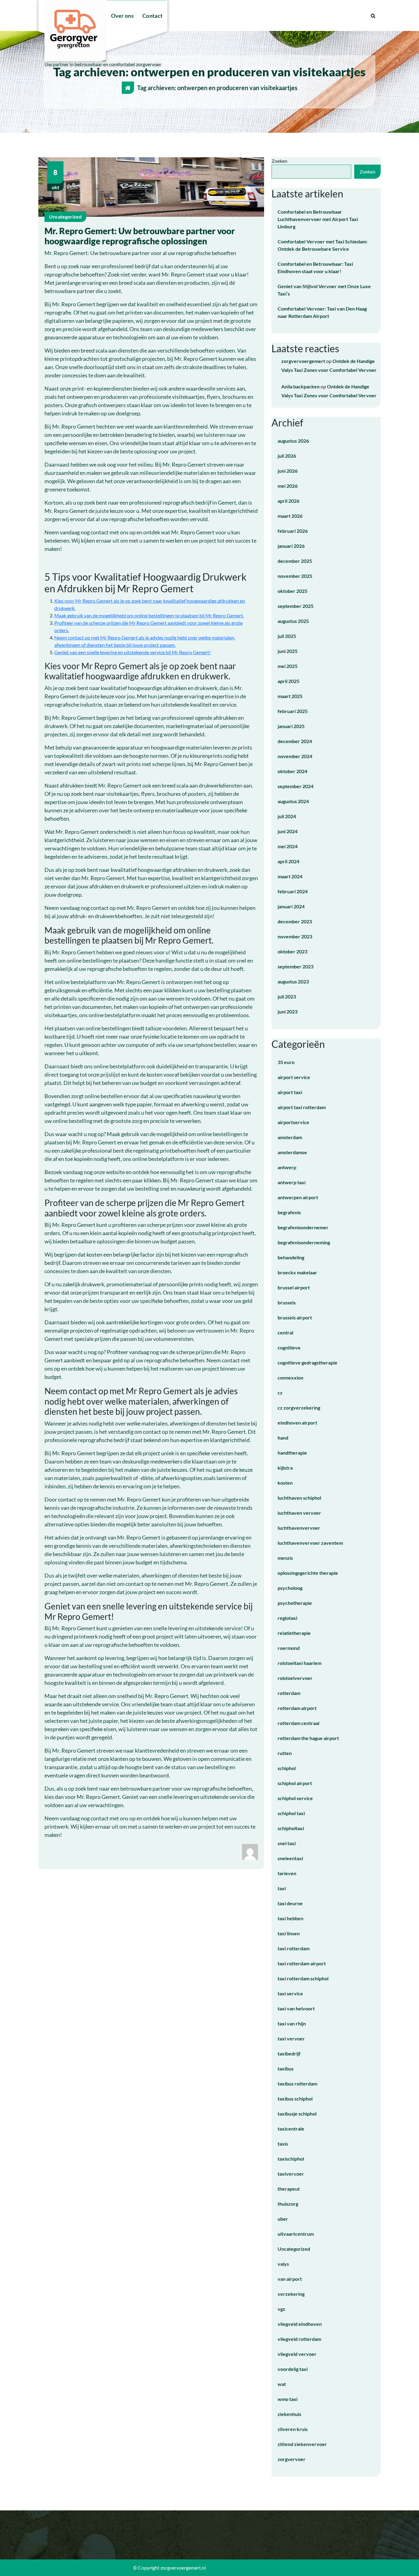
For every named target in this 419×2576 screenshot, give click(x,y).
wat (282, 2384)
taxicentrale (291, 2129)
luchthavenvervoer (299, 1528)
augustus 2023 (293, 981)
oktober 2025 (292, 591)
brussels (287, 1302)
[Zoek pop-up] (373, 16)
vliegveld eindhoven (300, 2324)
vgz (281, 2309)
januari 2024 (291, 906)
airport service (294, 1077)
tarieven (287, 1873)
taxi (282, 1888)
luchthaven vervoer (299, 1513)
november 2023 (295, 936)
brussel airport (294, 1287)
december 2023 (295, 921)
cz (280, 1393)
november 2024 (295, 756)
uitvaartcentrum (296, 2234)
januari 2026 (291, 546)
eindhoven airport (297, 1423)
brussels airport (295, 1317)
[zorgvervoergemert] (250, 1851)
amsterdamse (292, 1152)
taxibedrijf (289, 2053)
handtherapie (292, 1453)
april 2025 (288, 681)
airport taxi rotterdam (302, 1107)
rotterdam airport (297, 1708)
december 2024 (295, 741)
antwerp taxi (292, 1182)
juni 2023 (288, 1011)
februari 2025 (293, 711)
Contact (152, 16)
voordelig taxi (293, 2369)
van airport (290, 2279)
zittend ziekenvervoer (302, 2444)
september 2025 (296, 606)
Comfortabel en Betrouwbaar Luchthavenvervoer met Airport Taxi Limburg (318, 219)
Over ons (122, 16)
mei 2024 (288, 846)
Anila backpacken (300, 386)
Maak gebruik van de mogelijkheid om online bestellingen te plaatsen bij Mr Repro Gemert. (149, 615)
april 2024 (288, 861)
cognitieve (289, 1347)
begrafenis (289, 1212)
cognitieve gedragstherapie (308, 1362)
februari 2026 (293, 531)
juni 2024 (288, 831)
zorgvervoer (292, 2459)
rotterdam (289, 1693)
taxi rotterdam (294, 1948)
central (285, 1332)
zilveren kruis (293, 2429)
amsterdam (290, 1137)
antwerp (287, 1167)
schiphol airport (295, 1783)
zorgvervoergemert (303, 361)
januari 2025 (291, 726)
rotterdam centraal (298, 1723)
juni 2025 (288, 651)
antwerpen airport (298, 1197)
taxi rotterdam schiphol (303, 1978)
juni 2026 (288, 471)
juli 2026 (287, 456)
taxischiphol (291, 2159)
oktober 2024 (292, 771)
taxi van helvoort (296, 2008)
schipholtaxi (291, 1828)
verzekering (291, 2294)
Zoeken (279, 161)
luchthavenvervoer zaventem (310, 1543)
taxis (283, 2144)
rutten (285, 1753)
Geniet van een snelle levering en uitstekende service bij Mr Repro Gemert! (133, 652)
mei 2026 (288, 486)
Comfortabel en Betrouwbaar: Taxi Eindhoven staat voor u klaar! (315, 267)
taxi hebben (290, 1918)
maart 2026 (290, 516)
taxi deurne (290, 1903)
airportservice (293, 1122)
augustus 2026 (293, 441)
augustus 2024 (293, 801)
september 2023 (296, 966)
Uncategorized (65, 217)
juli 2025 (287, 636)
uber (283, 2219)
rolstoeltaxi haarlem (300, 1663)
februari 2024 (293, 891)
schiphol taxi (291, 1813)
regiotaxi (287, 1618)
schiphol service (295, 1798)
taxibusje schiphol (297, 2114)
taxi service (290, 1993)
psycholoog (290, 1588)
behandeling (291, 1257)
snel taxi (287, 1843)
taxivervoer (291, 2174)
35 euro (286, 1062)
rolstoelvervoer (295, 1678)
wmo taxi (288, 2399)
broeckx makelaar (297, 1272)
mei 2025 (288, 666)
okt (56, 179)
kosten (285, 1483)
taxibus (286, 2068)
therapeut (289, 2189)
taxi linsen (289, 1933)
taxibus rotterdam (297, 2084)
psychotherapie (295, 1603)
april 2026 (288, 501)
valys (283, 2264)
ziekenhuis (289, 2414)
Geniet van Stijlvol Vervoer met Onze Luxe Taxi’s (324, 290)
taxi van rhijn (292, 2023)
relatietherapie (294, 1633)
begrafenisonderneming (304, 1242)
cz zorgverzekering (299, 1408)
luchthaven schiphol (299, 1498)
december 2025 (295, 561)
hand (283, 1438)
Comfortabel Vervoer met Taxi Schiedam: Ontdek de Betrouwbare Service (323, 245)
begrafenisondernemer (303, 1227)
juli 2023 (287, 996)
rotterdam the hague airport (308, 1738)
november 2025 (295, 576)
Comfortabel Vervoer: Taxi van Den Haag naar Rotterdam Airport (322, 312)
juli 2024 (287, 816)
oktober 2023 (292, 951)
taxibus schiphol (295, 2099)
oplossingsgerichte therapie (308, 1573)
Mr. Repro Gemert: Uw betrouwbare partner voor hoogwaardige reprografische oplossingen (140, 236)
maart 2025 (290, 696)
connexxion (290, 1378)
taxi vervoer (291, 2038)
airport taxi (290, 1092)
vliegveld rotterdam (299, 2339)
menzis (285, 1558)
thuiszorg (288, 2204)
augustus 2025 (293, 621)
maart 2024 (290, 876)
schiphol (287, 1768)
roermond (289, 1648)
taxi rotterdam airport (302, 1963)
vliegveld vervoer (297, 2354)
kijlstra (285, 1468)
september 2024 (296, 786)
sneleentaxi (290, 1858)
